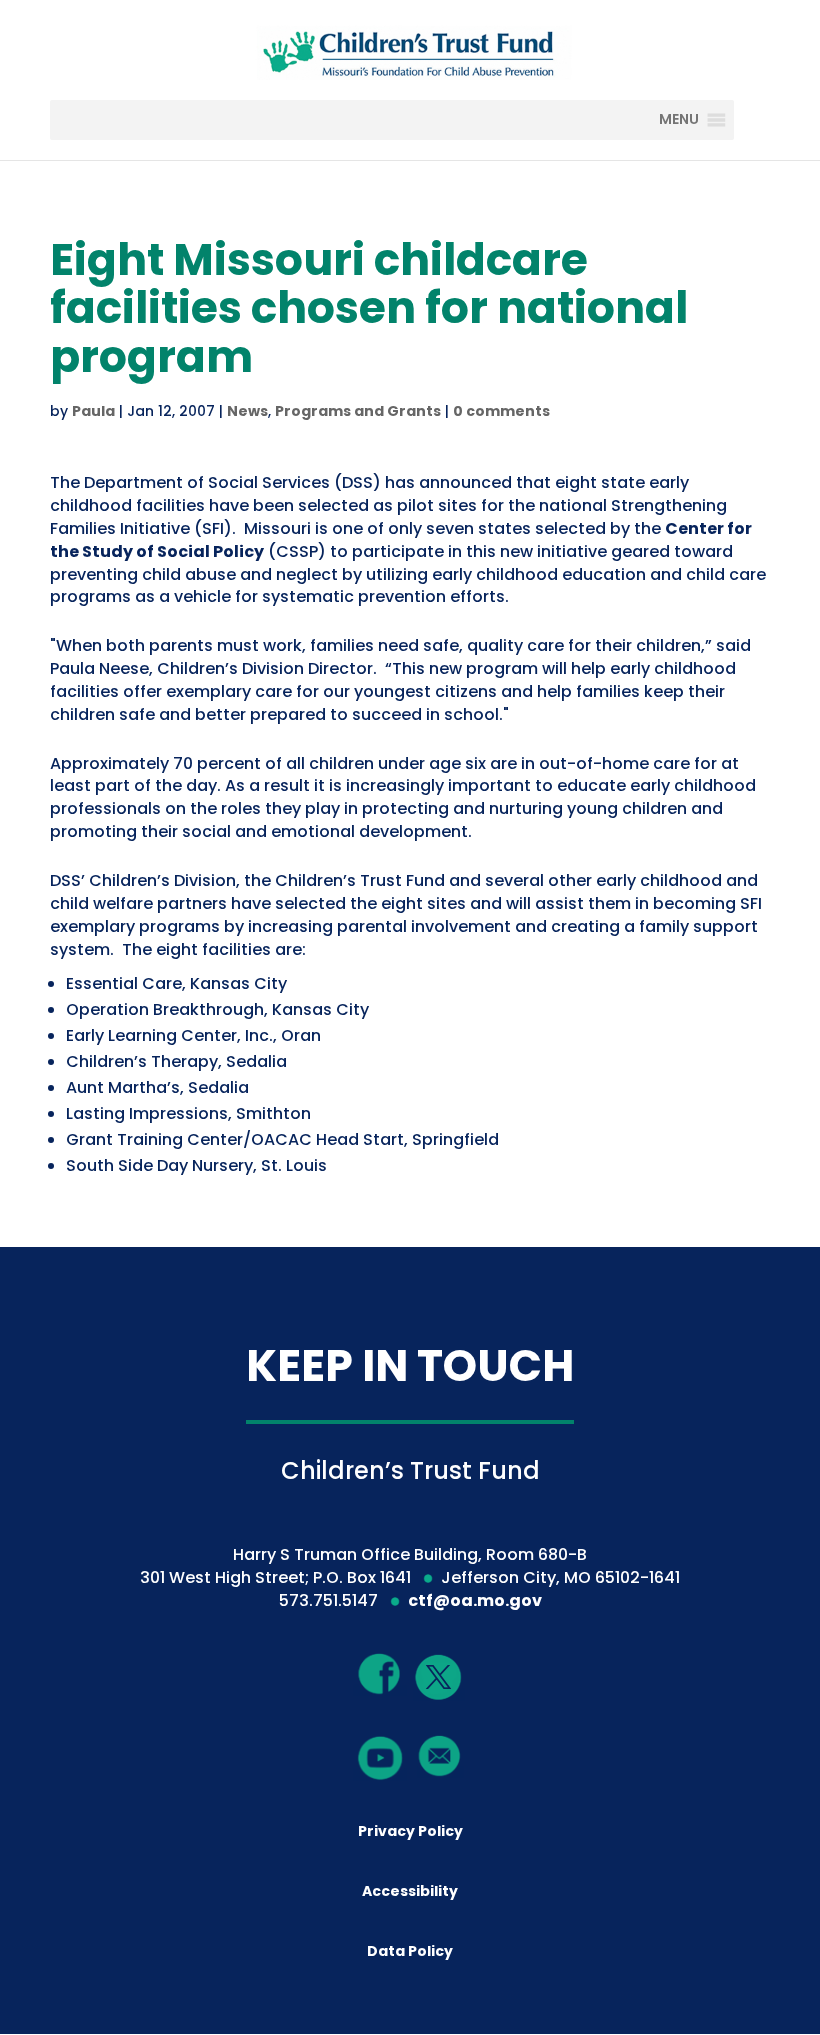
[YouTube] (380, 1756)
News (247, 411)
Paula (93, 411)
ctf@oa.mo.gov (475, 1600)
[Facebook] (380, 1673)
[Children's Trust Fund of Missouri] (412, 48)
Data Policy (410, 1951)
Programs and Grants (358, 411)
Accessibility (410, 1891)
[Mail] (440, 1755)
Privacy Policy (410, 1831)
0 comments (501, 411)
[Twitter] (439, 1678)
